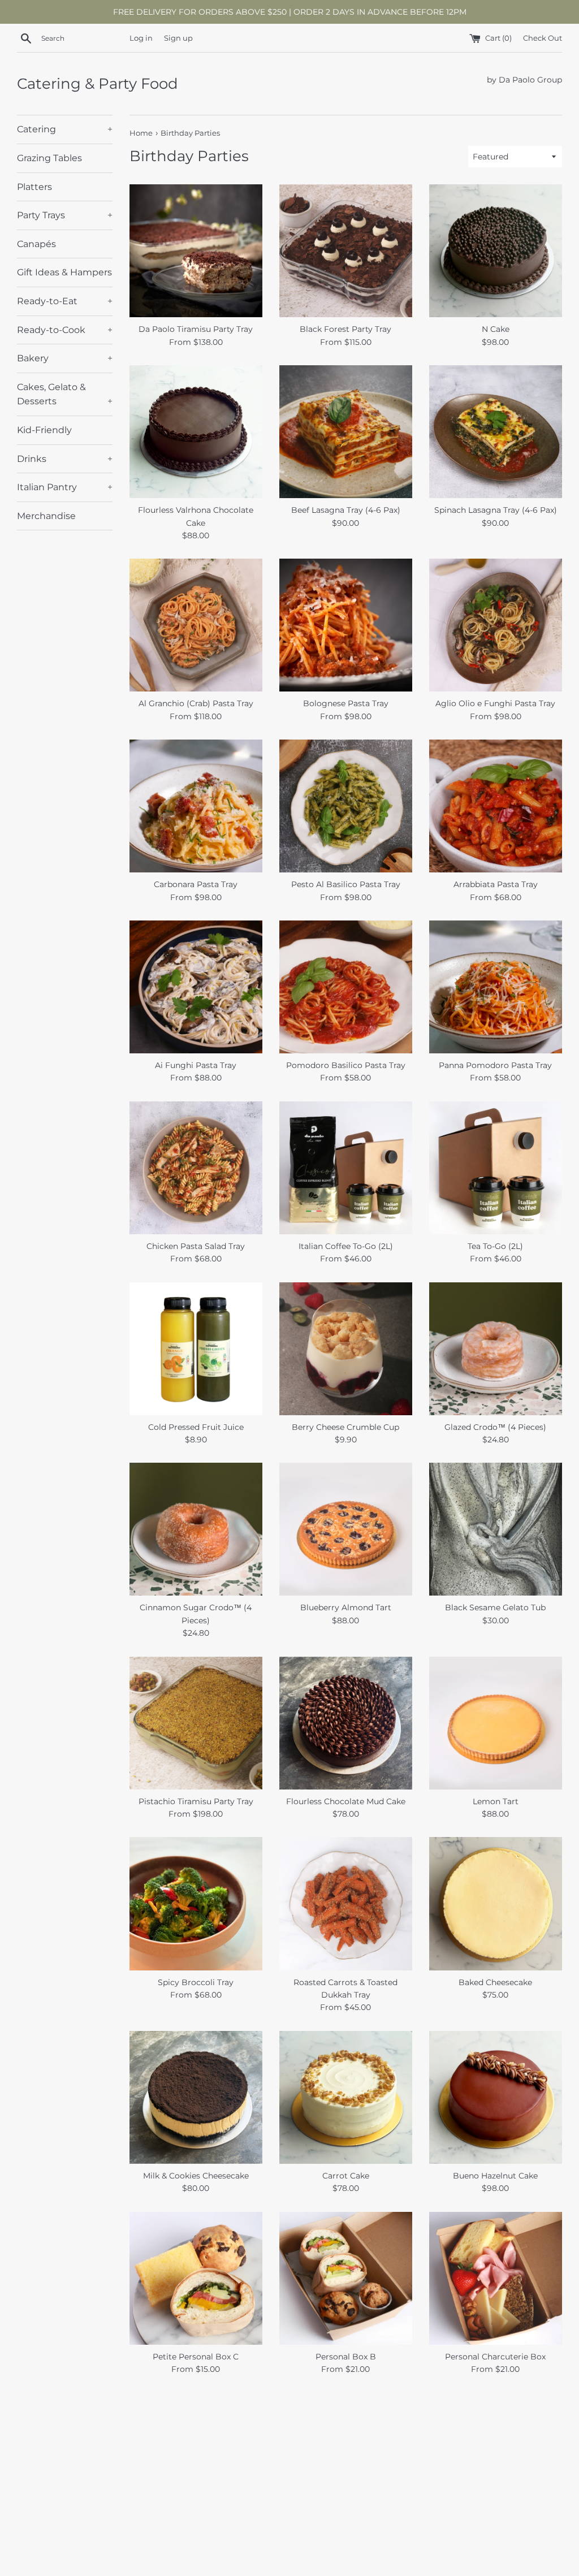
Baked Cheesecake (495, 1982)
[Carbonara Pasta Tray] (196, 806)
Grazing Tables (49, 158)
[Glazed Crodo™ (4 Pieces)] (496, 1349)
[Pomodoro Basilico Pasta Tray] (346, 987)
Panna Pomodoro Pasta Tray (495, 1065)
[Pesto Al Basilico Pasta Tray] (346, 806)
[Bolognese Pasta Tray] (346, 625)
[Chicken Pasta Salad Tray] (196, 1168)
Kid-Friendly (44, 430)
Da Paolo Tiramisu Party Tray (196, 329)
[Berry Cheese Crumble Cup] (346, 1349)
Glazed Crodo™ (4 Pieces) (495, 1427)
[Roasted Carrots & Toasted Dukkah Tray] (346, 1903)
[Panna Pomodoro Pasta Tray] (496, 987)
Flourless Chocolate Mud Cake (346, 1801)
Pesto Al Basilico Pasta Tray (346, 884)
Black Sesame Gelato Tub (495, 1607)
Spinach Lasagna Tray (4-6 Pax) (496, 510)
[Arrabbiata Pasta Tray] (496, 806)
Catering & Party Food (98, 84)
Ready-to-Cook (65, 330)
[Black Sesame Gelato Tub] (496, 1529)
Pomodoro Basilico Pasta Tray (346, 1065)
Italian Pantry (65, 487)
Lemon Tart (496, 1801)
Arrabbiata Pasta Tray (496, 884)
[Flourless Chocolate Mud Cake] (346, 1723)
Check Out (543, 38)
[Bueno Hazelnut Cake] (496, 2097)
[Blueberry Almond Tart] (346, 1529)
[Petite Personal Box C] (196, 2278)
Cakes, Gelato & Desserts (65, 394)
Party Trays (65, 215)
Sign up (178, 38)
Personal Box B (346, 2357)
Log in (141, 38)
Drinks (65, 459)
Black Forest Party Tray (345, 329)
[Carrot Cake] (346, 2097)
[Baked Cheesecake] (496, 1903)
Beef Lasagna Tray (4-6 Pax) (346, 510)
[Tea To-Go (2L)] (496, 1168)
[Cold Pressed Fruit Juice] (196, 1349)
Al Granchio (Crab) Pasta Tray (196, 703)
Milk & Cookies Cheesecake (196, 2176)
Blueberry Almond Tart (346, 1607)
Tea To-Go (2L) (495, 1246)
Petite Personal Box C (196, 2357)
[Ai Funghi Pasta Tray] (196, 987)
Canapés (36, 244)
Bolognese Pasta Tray (346, 703)
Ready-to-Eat (65, 301)
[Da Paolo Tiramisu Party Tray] (196, 251)
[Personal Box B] (346, 2278)
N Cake (496, 329)
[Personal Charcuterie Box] (496, 2278)
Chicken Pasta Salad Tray (196, 1246)
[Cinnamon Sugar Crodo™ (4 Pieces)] (196, 1529)
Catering (65, 129)
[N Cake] (496, 251)
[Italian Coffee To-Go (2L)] (346, 1168)
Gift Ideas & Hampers (64, 272)
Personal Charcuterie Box (495, 2357)
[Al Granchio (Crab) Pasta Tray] (196, 625)
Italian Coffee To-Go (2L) (346, 1246)
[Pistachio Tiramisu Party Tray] (196, 1723)
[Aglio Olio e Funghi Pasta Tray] (496, 625)
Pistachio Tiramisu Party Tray (196, 1801)
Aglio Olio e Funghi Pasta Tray (495, 703)
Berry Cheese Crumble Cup (345, 1427)
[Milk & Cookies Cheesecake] (196, 2097)
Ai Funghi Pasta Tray (196, 1065)
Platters (34, 187)
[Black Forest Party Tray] (346, 251)
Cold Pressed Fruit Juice (196, 1427)
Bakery (65, 358)
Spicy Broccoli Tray (196, 1982)
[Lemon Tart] (496, 1723)
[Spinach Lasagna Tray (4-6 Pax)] (496, 432)
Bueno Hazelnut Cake (495, 2176)
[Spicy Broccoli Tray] (196, 1903)
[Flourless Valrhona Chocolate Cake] (196, 432)
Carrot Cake (346, 2176)
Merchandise (46, 516)
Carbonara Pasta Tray (196, 884)
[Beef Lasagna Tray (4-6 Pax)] (346, 432)
